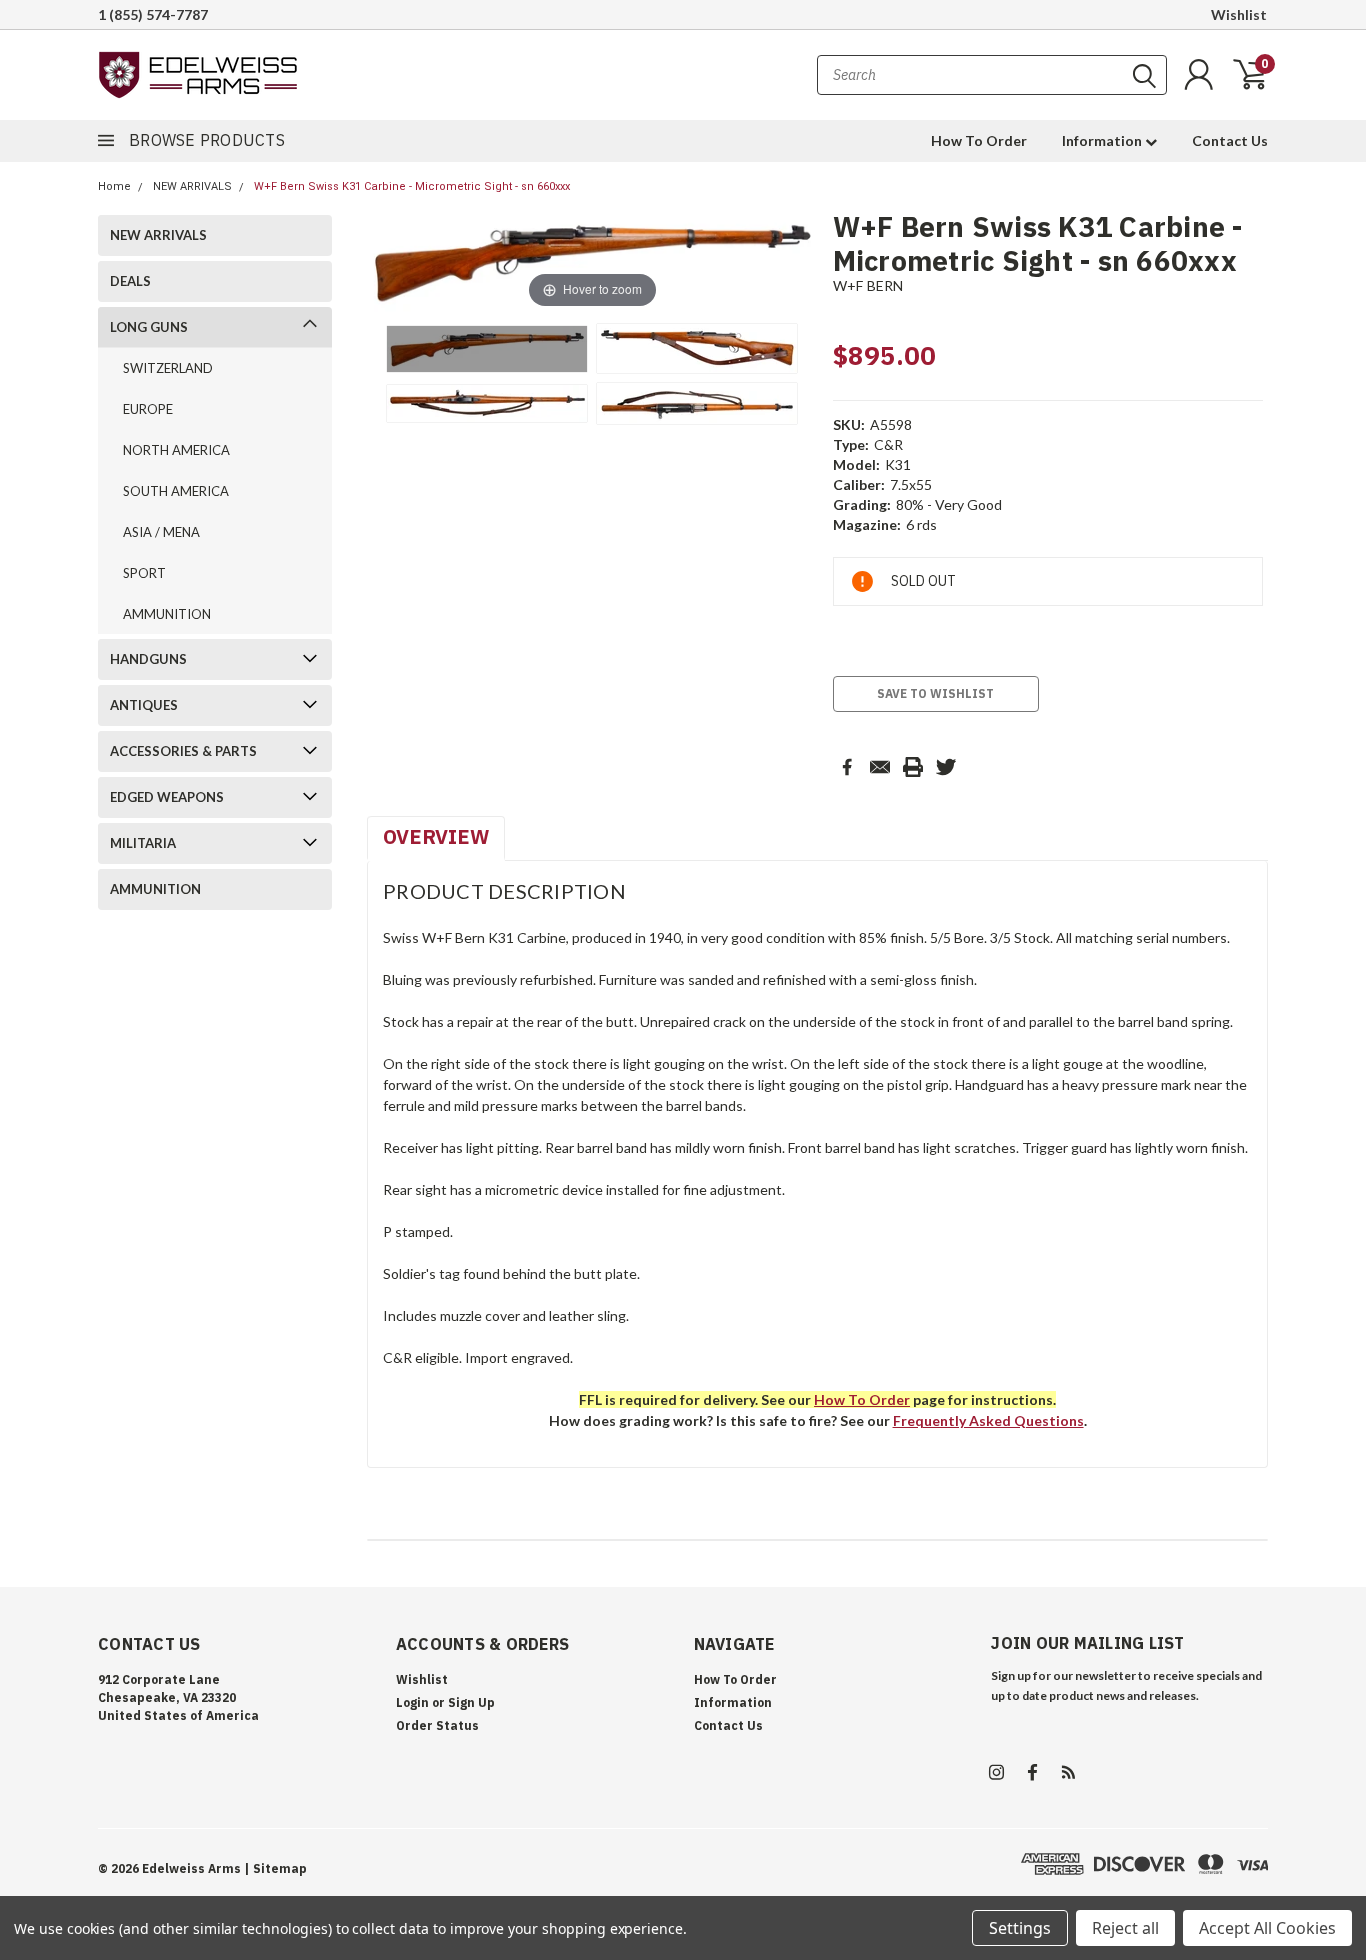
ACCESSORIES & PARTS (183, 751)
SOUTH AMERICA (176, 491)
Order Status (437, 1725)
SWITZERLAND (168, 368)
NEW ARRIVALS (192, 186)
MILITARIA (143, 843)
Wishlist (1239, 14)
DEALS (130, 281)
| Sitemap (275, 1868)
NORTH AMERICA (176, 450)
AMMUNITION (167, 614)
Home (114, 186)
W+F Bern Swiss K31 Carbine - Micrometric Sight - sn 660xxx (412, 186)
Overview (436, 836)
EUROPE (148, 409)
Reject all (1125, 1928)
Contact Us (1230, 140)
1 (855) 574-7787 (153, 14)
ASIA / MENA (161, 532)
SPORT (144, 573)
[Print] (913, 767)
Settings (1020, 1928)
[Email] (880, 767)
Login (412, 1702)
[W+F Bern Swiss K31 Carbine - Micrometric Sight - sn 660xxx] (487, 349)
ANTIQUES (144, 705)
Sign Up (471, 1702)
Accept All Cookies (1267, 1928)
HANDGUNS (148, 659)
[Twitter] (946, 767)
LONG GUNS (149, 327)
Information (1103, 140)
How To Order (979, 140)
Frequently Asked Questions (988, 1420)
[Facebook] (847, 767)
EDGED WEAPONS (167, 797)
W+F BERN (868, 285)
